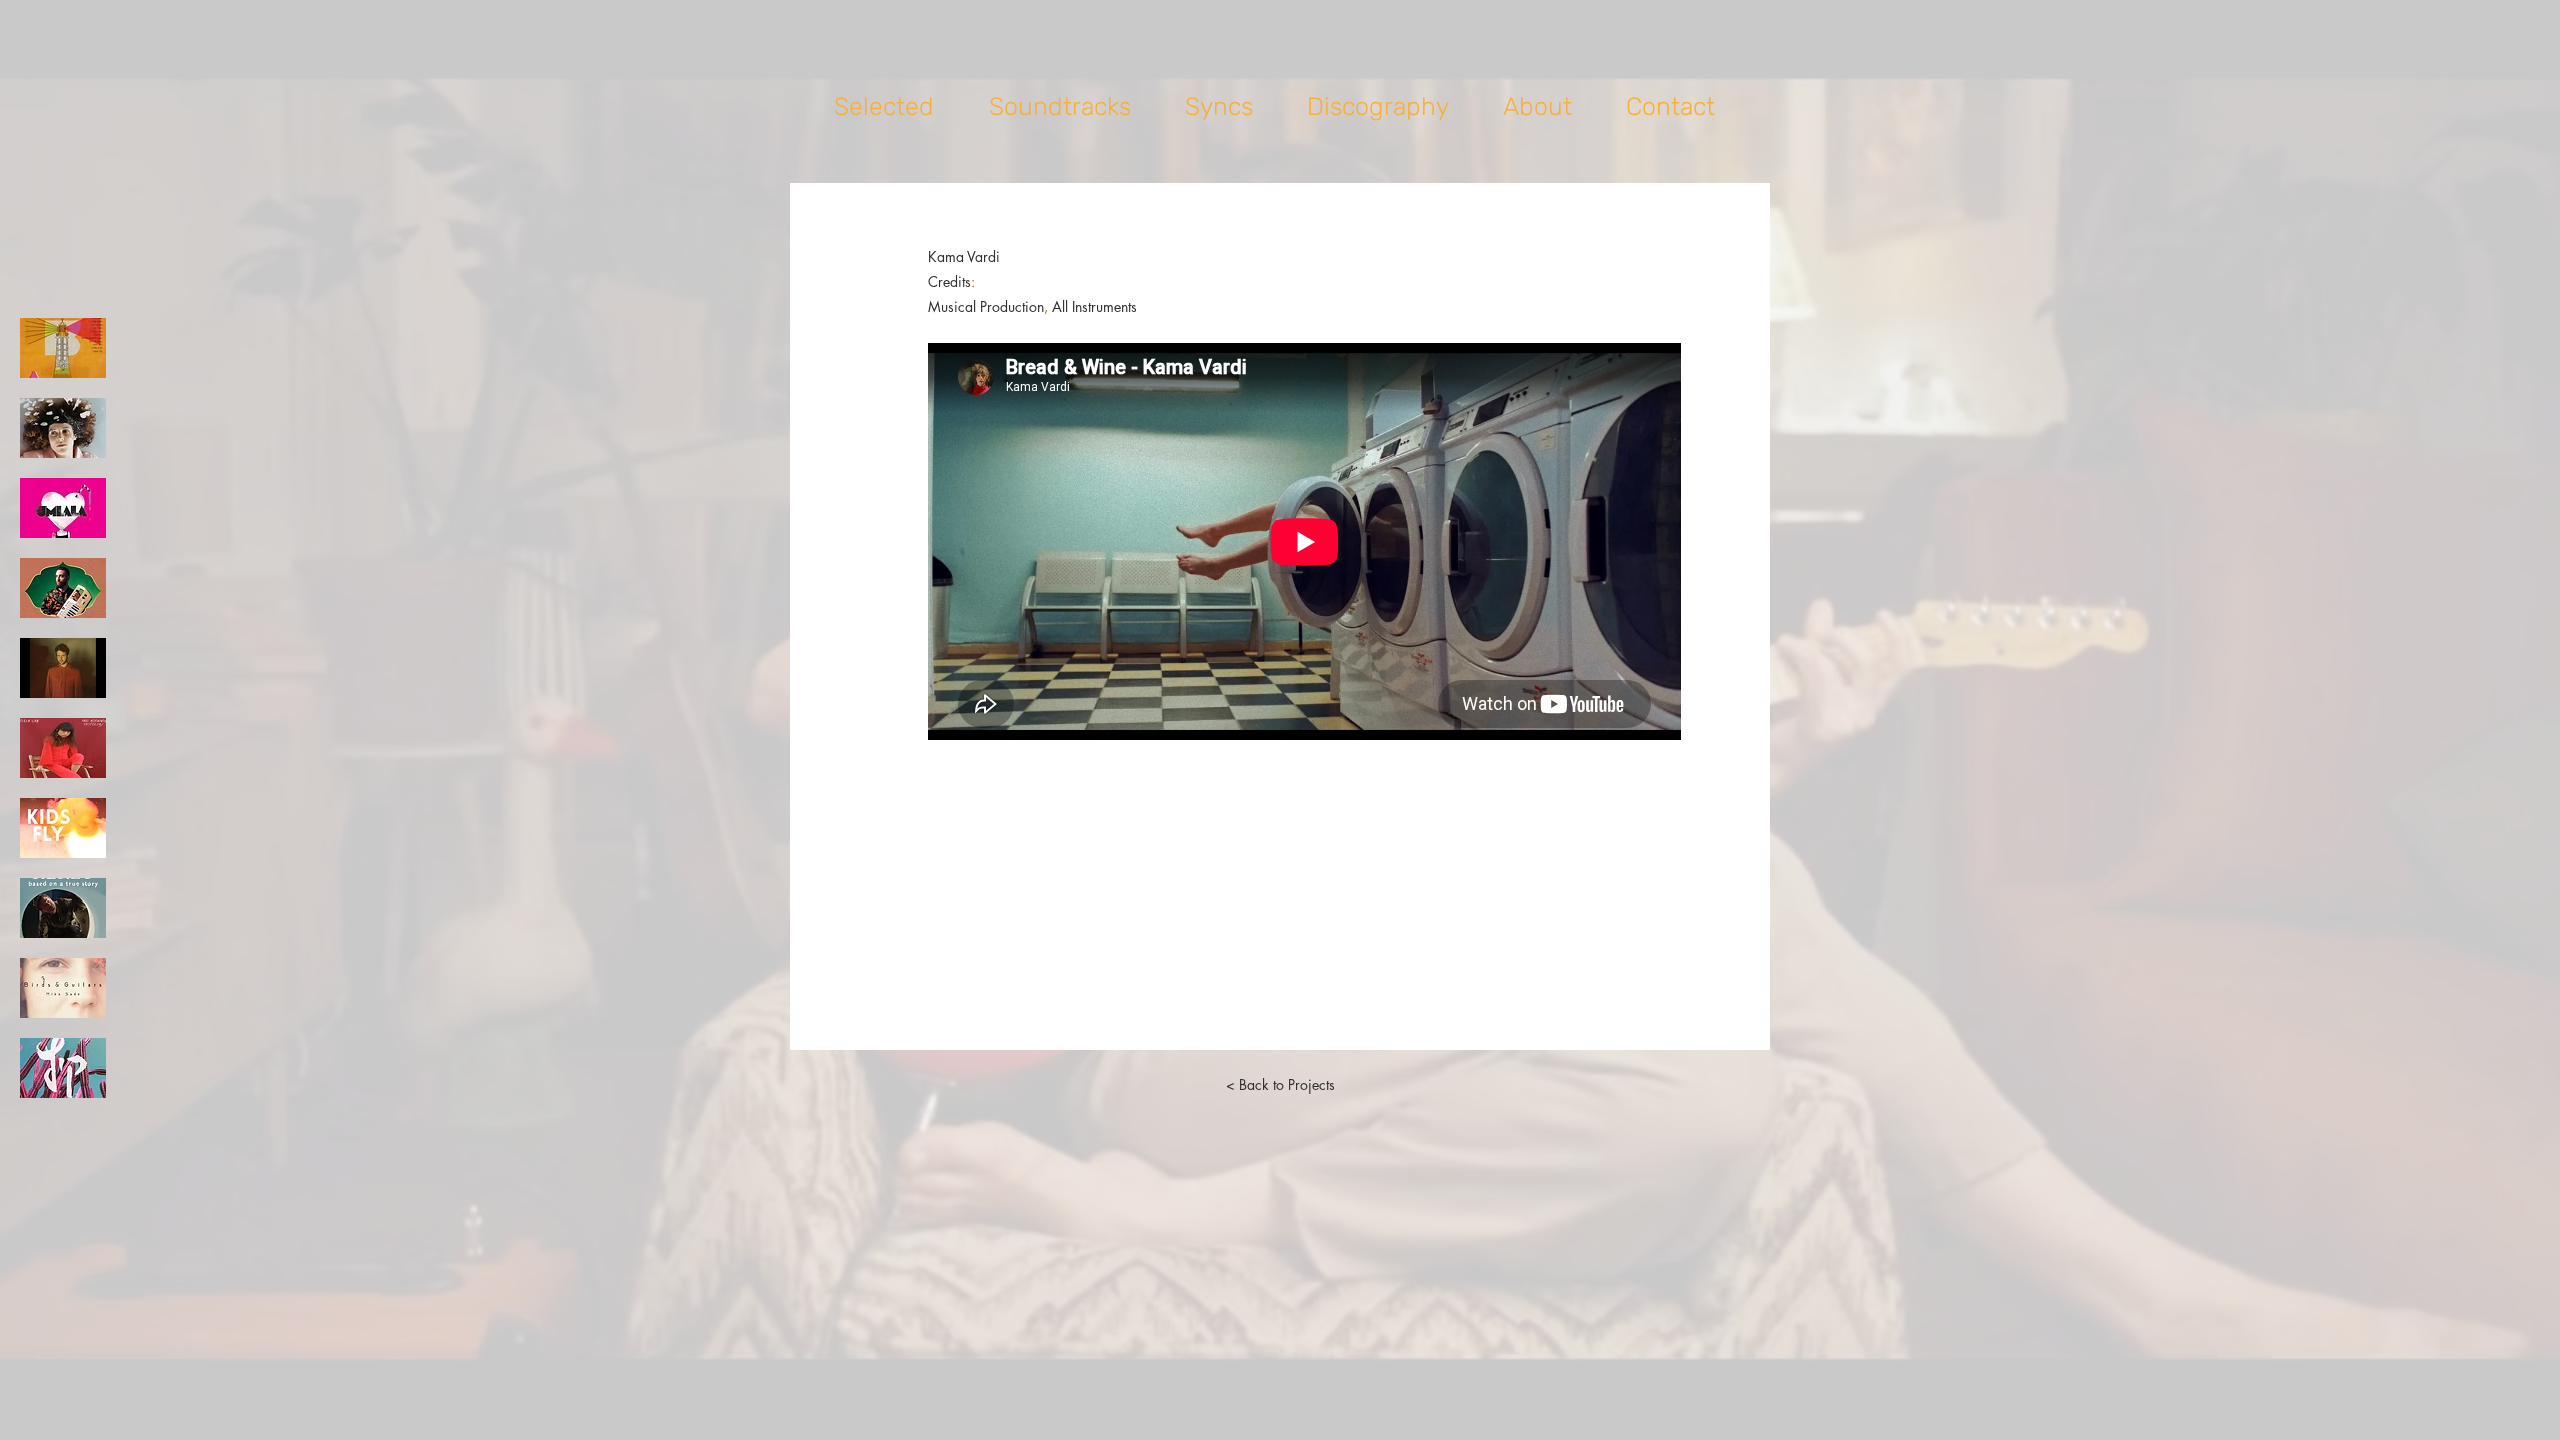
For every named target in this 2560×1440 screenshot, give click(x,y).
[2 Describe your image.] (63, 828)
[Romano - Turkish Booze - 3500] (63, 588)
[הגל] (63, 348)
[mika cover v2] (63, 428)
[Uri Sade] (63, 668)
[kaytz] (63, 1068)
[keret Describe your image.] (63, 908)
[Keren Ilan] (63, 748)
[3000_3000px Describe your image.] (63, 988)
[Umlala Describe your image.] (63, 508)
